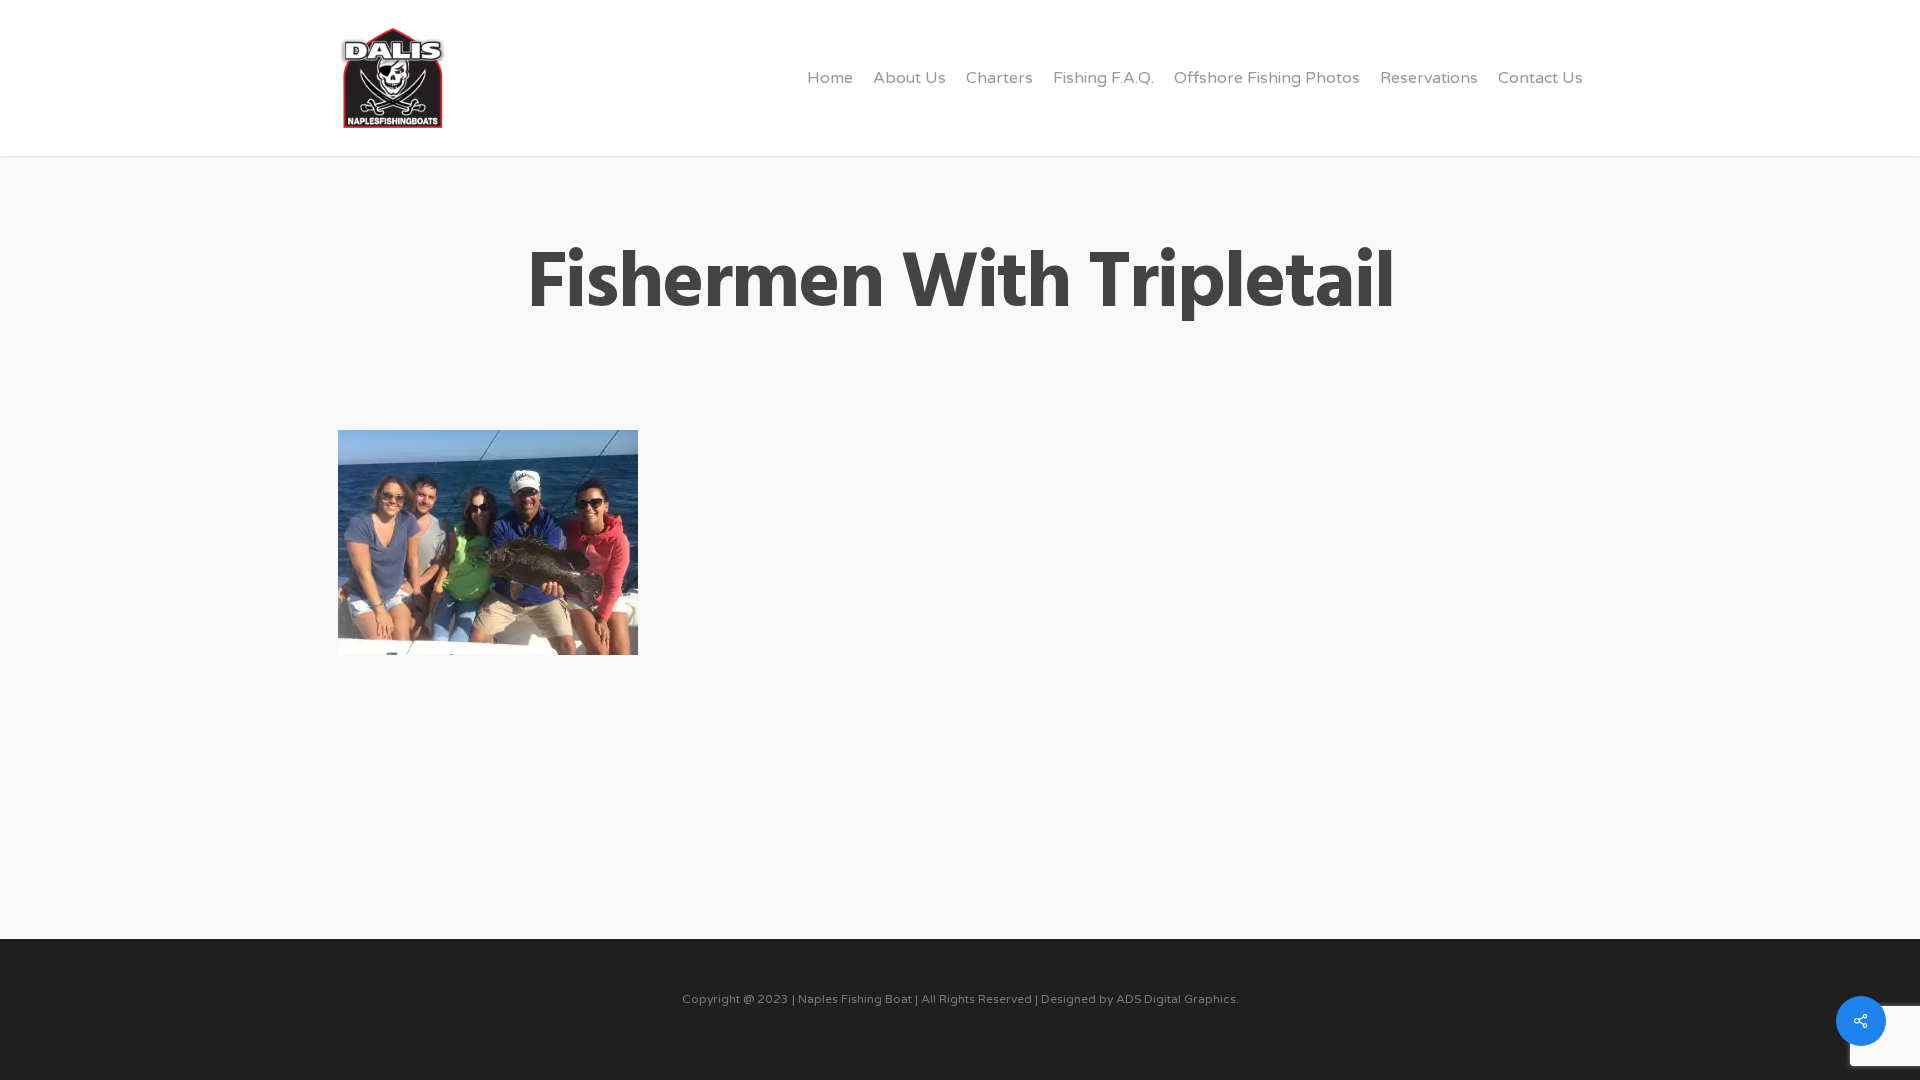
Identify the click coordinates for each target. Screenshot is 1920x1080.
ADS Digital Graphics (1176, 999)
